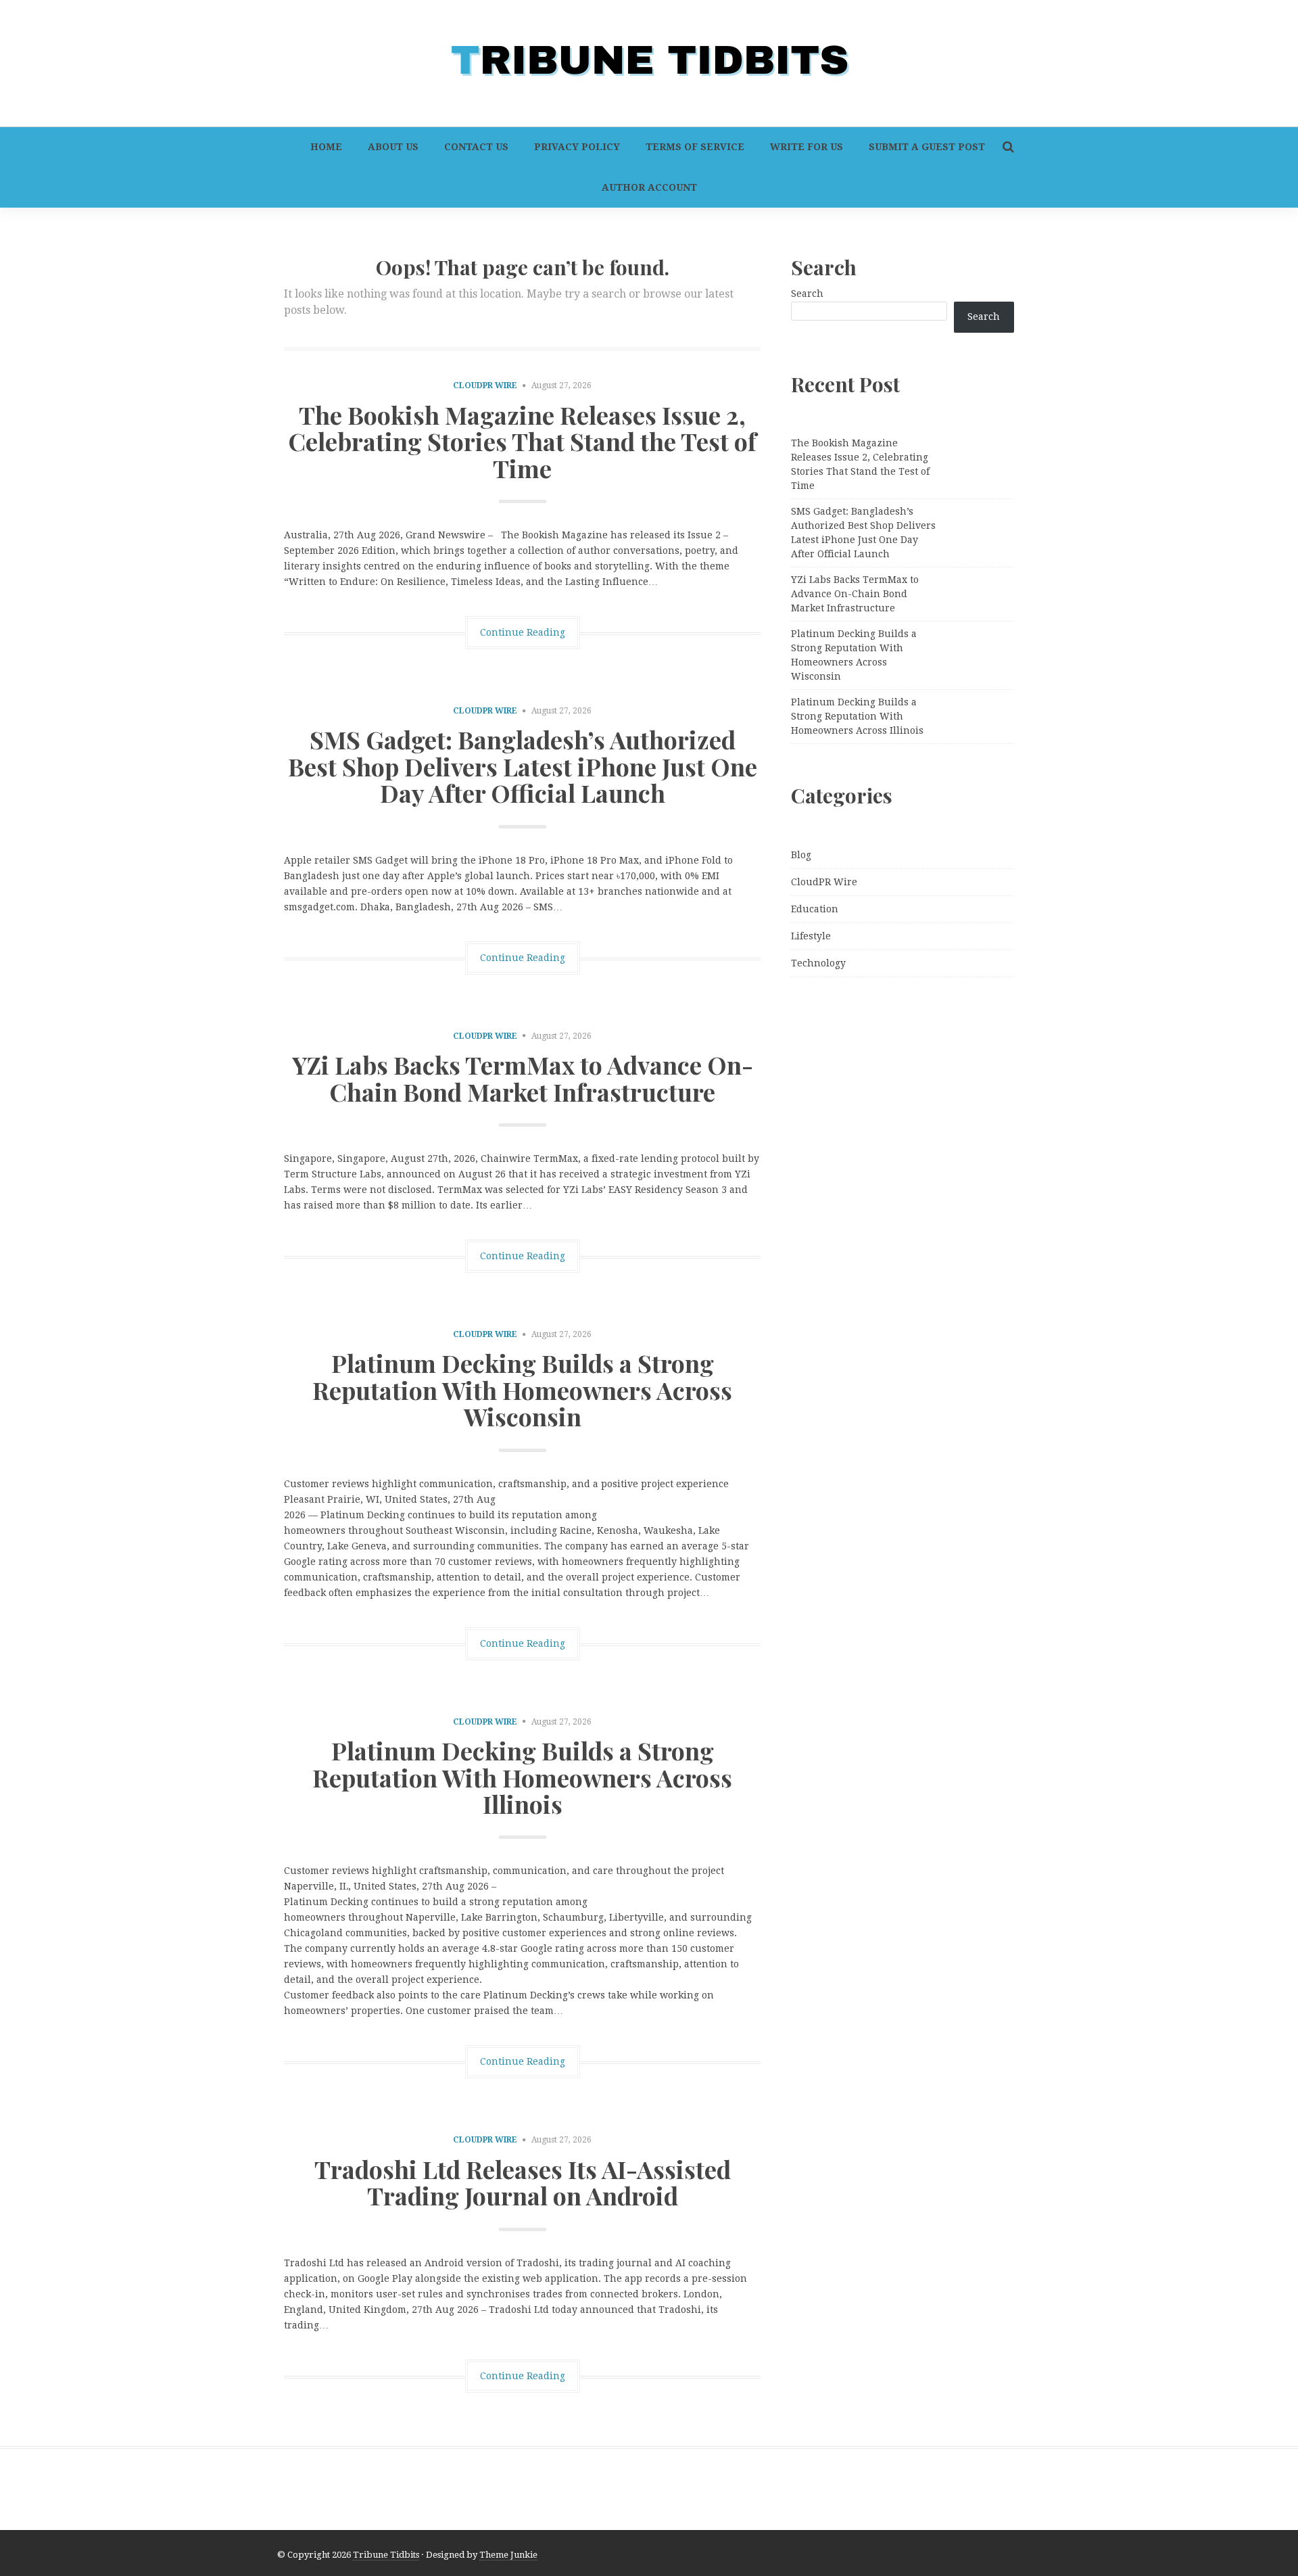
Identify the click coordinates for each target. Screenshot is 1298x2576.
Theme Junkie (508, 2555)
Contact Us (476, 147)
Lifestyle (811, 936)
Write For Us (807, 147)
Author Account (649, 187)
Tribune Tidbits (386, 2555)
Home (326, 147)
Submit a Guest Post (927, 147)
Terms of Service (695, 147)
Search (807, 294)
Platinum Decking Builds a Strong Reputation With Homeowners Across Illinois (522, 1777)
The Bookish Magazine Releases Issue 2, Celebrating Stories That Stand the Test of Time (522, 441)
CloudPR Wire (485, 385)
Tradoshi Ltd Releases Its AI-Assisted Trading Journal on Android (523, 2182)
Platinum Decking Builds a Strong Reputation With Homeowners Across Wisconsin (522, 1389)
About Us (393, 147)
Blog (801, 855)
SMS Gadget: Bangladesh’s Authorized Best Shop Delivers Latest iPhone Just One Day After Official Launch (523, 766)
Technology (818, 963)
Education (815, 909)
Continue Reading (523, 632)
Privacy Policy (577, 147)
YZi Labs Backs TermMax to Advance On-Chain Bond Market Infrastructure (523, 1078)
